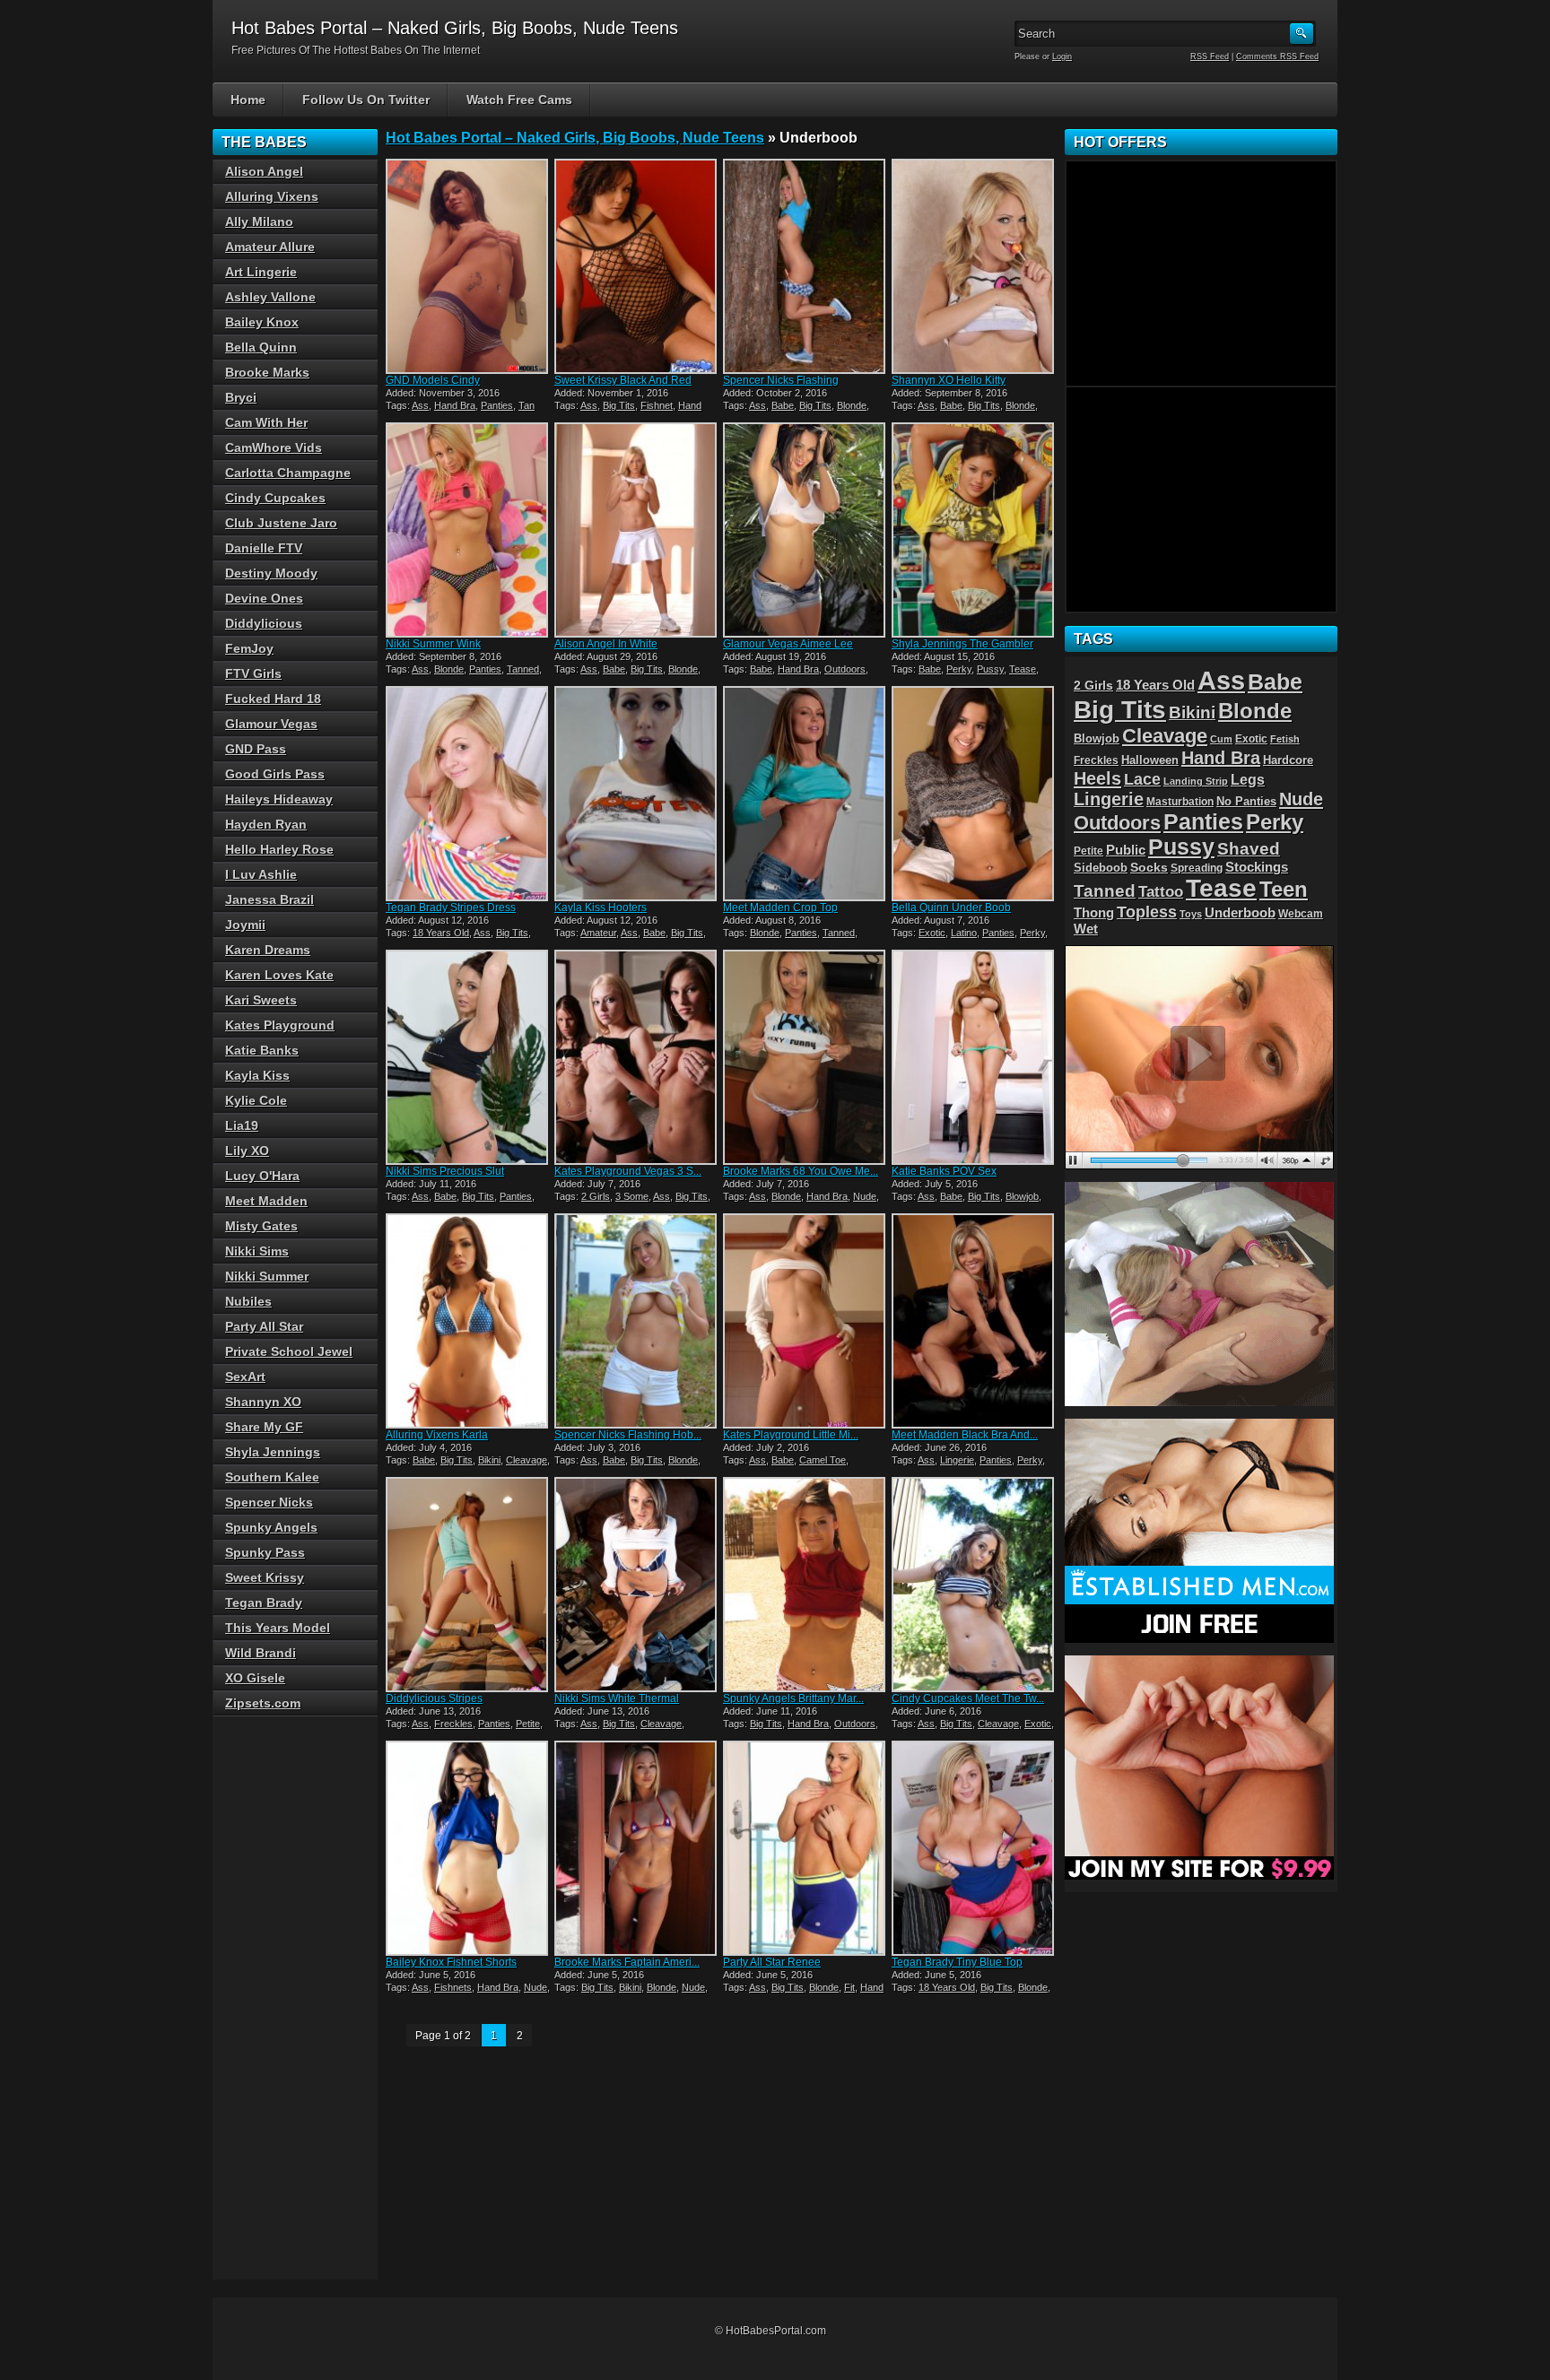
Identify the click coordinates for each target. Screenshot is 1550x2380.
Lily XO (247, 1151)
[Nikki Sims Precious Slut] (468, 1057)
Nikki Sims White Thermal (617, 1698)
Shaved (1249, 849)
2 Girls (596, 1196)
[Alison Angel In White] (637, 530)
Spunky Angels (271, 1527)
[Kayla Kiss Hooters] (637, 794)
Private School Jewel (289, 1351)
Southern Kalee (272, 1477)
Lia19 (242, 1125)
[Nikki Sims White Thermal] (637, 1585)
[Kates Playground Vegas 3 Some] (637, 1057)
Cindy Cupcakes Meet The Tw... (968, 1698)
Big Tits (619, 405)
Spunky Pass (265, 1552)
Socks (1149, 868)
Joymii (245, 925)
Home (248, 100)
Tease (1023, 669)
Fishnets (453, 1987)
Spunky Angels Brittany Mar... (793, 1698)
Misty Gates (261, 1226)
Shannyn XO (263, 1402)
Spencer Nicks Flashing (781, 380)
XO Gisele (255, 1678)
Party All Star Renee (772, 1962)
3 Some (632, 1196)
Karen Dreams (268, 950)
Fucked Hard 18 (273, 699)
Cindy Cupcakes (275, 498)
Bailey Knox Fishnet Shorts (451, 1962)
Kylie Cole (256, 1100)
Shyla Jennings (273, 1452)
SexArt (245, 1377)
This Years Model (278, 1628)
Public (1126, 850)
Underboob (1240, 913)
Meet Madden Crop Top (780, 908)
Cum (1221, 739)
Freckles (453, 1724)
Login (1062, 56)
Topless (1147, 912)
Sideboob (1101, 868)
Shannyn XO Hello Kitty (949, 380)
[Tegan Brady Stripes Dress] (468, 794)
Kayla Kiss (257, 1075)
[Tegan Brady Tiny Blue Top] (974, 1848)
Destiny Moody (271, 573)
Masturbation (1180, 802)
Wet (1086, 929)
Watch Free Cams (519, 100)
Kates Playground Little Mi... (791, 1435)
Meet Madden (266, 1201)
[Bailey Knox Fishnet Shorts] (468, 1848)
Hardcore (1288, 760)
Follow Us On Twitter (366, 100)
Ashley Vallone (270, 297)
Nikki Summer (267, 1276)
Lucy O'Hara (262, 1176)
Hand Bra (455, 405)
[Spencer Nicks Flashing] (805, 266)
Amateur (598, 933)
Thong (1094, 913)
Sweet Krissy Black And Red (623, 380)
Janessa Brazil (270, 899)
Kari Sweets (261, 1000)
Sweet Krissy (265, 1577)
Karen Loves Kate (279, 975)
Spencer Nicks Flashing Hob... (628, 1435)
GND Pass (256, 749)
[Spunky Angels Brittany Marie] (805, 1585)
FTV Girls (253, 673)
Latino (964, 933)
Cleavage (527, 1460)
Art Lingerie (261, 272)
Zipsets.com (263, 1703)
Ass (420, 405)
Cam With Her (266, 422)
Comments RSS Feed (1277, 56)
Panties (497, 405)
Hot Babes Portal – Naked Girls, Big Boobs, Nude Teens (575, 138)
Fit (849, 1987)
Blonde (852, 405)
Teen (1284, 889)
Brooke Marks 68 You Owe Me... (801, 1171)
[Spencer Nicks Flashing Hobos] (637, 1321)
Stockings (1257, 867)
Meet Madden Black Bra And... (965, 1435)
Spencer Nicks (269, 1502)
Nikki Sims (257, 1251)
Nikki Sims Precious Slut (445, 1171)
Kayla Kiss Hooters (601, 908)
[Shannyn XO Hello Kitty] (974, 266)
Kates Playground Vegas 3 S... (628, 1171)
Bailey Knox (262, 322)
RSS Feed (1210, 56)
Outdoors (845, 669)
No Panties (1246, 801)
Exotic (932, 933)
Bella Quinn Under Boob (951, 908)
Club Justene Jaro (281, 523)
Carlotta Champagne (288, 473)
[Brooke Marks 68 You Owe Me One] (805, 1057)
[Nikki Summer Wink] (468, 530)
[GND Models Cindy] (468, 266)
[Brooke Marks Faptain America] (637, 1848)
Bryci (241, 397)
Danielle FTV (264, 548)
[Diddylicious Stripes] (468, 1585)
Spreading (1197, 868)
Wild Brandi (261, 1653)
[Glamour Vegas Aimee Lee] (805, 530)
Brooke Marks (267, 372)
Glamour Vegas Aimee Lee (788, 644)
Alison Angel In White (606, 644)
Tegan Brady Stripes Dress (451, 908)
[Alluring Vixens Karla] (468, 1321)
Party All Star (264, 1326)
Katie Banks (262, 1050)
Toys (1191, 914)
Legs (1248, 779)
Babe (783, 405)
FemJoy (249, 648)
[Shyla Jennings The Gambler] (974, 530)
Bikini (489, 1460)
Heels (1097, 778)
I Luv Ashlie (261, 874)
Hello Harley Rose (279, 849)
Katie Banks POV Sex (944, 1171)
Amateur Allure (270, 247)
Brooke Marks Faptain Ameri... (627, 1962)
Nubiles (248, 1301)
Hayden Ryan (266, 824)
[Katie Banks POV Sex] (974, 1057)
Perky (959, 669)
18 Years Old (441, 933)
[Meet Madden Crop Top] (805, 794)
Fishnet (657, 405)
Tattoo (1161, 891)
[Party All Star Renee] (805, 1848)
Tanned (523, 669)
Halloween (1150, 760)
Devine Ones (264, 598)
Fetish (1285, 739)
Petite (528, 1724)
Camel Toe (823, 1460)
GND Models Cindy (433, 380)
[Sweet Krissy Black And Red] (637, 266)
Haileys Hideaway (279, 799)
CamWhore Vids (274, 447)
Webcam (1301, 914)
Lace (1142, 779)
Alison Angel (264, 171)
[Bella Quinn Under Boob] (974, 794)
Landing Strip (1196, 781)
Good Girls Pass (275, 774)
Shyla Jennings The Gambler (962, 644)
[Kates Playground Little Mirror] (805, 1321)
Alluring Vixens (272, 196)
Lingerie (957, 1460)
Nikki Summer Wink (433, 644)
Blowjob (1022, 1196)
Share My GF (264, 1427)
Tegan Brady (264, 1603)
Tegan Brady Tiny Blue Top (957, 1962)
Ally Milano (259, 221)
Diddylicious (264, 623)
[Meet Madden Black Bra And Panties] (974, 1321)
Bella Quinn (261, 347)
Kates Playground (280, 1025)
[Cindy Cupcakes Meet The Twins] (974, 1585)
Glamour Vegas (271, 724)
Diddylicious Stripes (434, 1698)
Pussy (990, 669)
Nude (865, 1196)
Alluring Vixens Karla (437, 1435)
